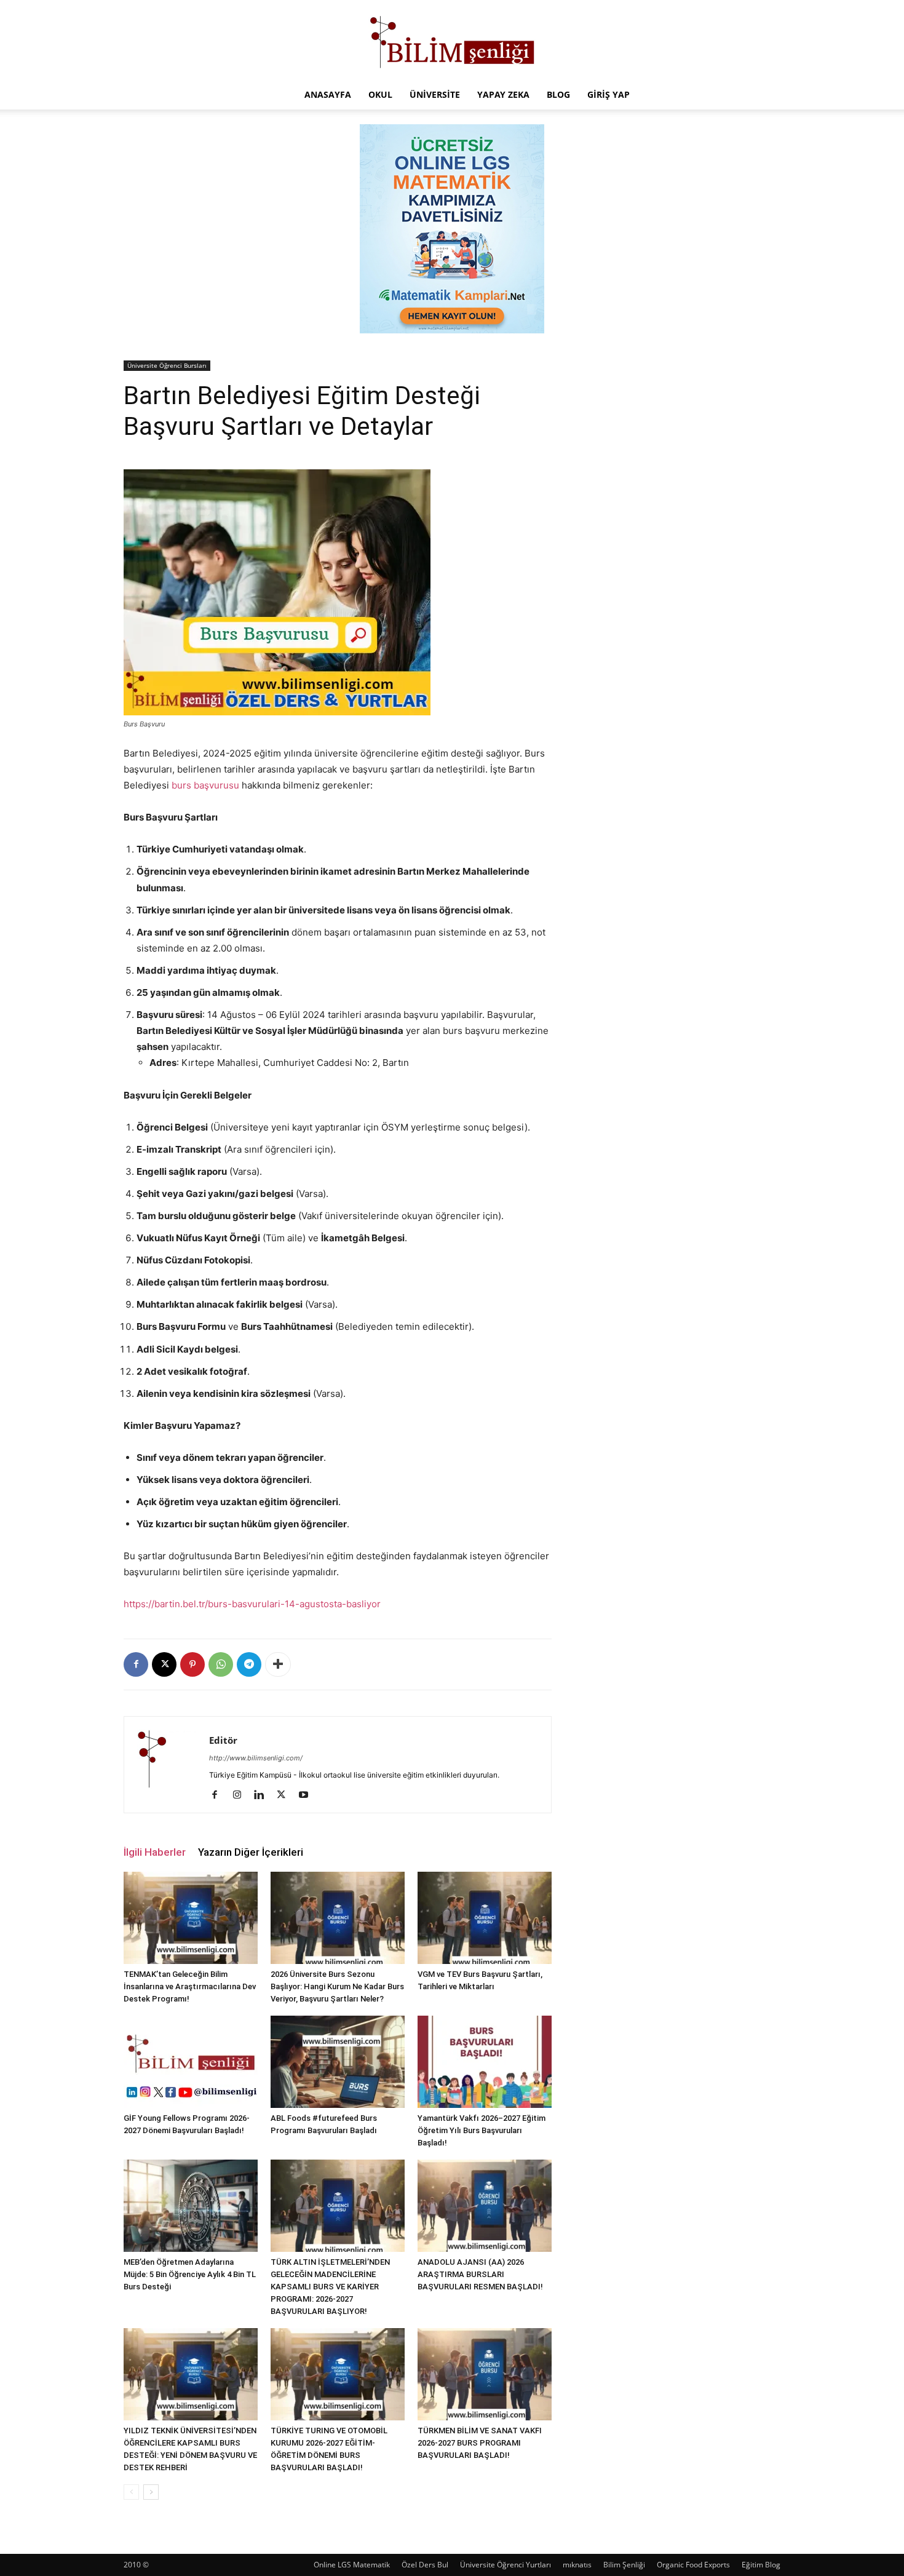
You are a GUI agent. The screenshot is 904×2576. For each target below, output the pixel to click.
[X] (164, 1664)
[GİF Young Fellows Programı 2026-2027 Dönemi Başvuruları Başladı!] (191, 2062)
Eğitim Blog (761, 2565)
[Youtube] (308, 1795)
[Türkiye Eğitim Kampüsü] (452, 41)
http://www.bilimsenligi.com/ (256, 1758)
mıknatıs (577, 2565)
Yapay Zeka (503, 94)
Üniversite (435, 94)
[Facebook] (136, 1664)
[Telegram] (249, 1664)
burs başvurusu (205, 785)
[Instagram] (241, 1795)
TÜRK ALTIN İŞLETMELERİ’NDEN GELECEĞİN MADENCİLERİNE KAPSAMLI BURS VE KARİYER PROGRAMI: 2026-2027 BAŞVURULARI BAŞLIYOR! (330, 2287)
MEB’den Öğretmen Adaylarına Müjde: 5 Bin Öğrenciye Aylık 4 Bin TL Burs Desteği (190, 2274)
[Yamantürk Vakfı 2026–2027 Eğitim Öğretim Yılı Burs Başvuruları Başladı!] (485, 2062)
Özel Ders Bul (425, 2565)
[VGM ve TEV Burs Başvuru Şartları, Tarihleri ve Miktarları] (485, 1918)
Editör (223, 1740)
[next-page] (151, 2492)
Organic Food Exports (693, 2565)
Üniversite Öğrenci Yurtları (506, 2565)
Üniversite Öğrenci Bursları (167, 365)
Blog (558, 94)
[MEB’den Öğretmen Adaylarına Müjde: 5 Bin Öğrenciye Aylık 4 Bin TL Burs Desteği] (191, 2206)
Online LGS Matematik (352, 2565)
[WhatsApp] (221, 1664)
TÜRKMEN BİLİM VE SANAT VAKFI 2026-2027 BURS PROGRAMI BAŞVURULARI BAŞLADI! (480, 2443)
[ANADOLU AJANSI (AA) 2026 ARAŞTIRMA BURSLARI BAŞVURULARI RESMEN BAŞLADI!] (485, 2206)
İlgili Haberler (155, 1852)
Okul (380, 94)
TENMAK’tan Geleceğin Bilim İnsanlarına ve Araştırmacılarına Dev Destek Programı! (190, 1986)
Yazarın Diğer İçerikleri (251, 1852)
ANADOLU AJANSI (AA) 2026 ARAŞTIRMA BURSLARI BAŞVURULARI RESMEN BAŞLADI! (480, 2274)
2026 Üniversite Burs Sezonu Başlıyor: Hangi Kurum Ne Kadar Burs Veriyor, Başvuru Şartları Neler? (337, 1986)
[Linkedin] (264, 1795)
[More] (278, 1664)
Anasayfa (328, 94)
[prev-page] (131, 2492)
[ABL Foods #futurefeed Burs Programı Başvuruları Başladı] (338, 2062)
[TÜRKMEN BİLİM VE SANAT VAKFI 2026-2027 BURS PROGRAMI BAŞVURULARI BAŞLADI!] (485, 2374)
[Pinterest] (192, 1664)
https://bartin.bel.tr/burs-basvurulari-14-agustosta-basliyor (252, 1604)
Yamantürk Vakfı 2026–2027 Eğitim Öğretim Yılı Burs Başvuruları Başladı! (482, 2130)
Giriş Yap (609, 94)
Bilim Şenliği (624, 2565)
